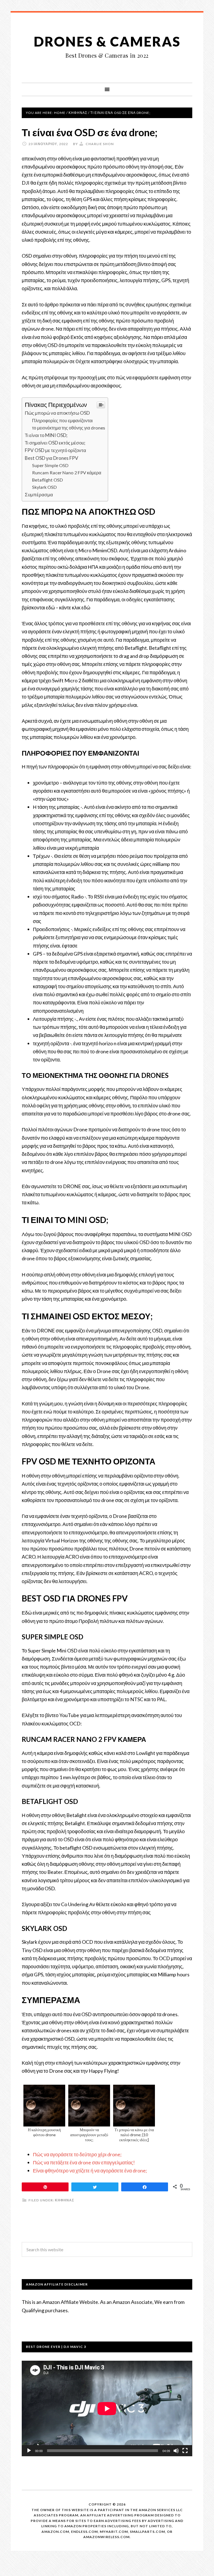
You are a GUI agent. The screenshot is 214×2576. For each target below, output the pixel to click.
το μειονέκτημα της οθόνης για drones (69, 428)
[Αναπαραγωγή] (29, 2451)
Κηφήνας (65, 2200)
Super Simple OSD (50, 465)
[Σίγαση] (176, 2451)
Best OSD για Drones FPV (52, 458)
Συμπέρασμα (39, 495)
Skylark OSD (44, 487)
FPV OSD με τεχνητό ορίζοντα (55, 450)
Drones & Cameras (107, 41)
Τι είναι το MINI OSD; (46, 435)
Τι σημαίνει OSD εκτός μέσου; (55, 443)
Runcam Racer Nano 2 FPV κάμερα (67, 473)
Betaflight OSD (48, 480)
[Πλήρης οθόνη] (185, 2451)
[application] (107, 2409)
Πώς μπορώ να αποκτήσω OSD (57, 413)
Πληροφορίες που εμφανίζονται (62, 420)
